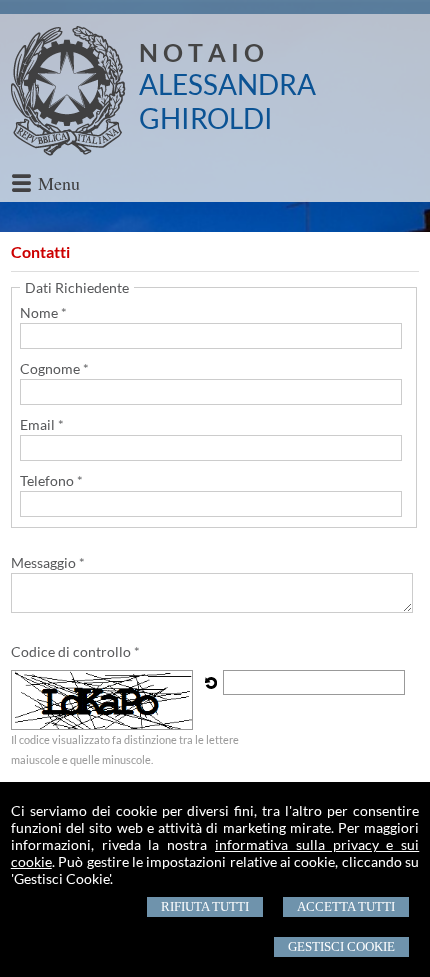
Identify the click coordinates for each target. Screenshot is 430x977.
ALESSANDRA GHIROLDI (227, 101)
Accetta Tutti (346, 906)
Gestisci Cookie (341, 946)
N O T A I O (201, 52)
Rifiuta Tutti (205, 906)
